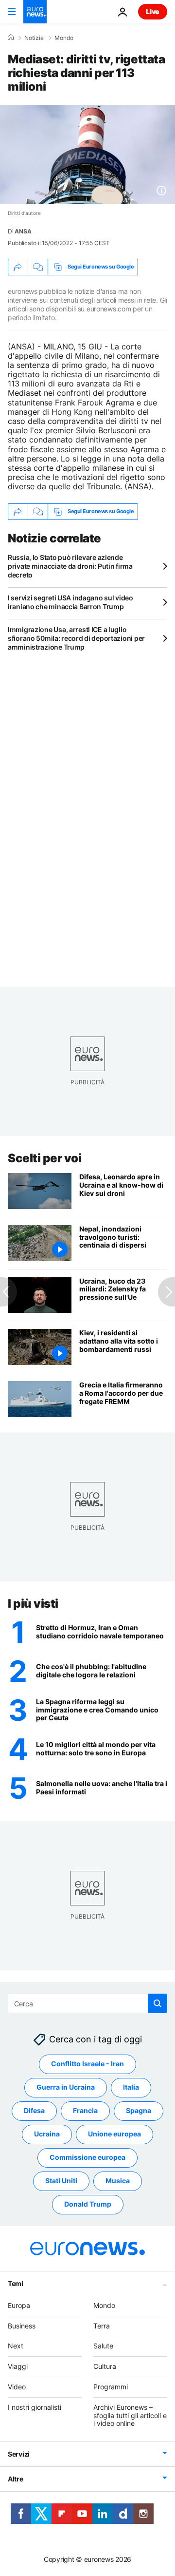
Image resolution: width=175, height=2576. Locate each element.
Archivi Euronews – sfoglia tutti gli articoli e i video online (130, 2415)
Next (16, 2346)
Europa (19, 2305)
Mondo (64, 38)
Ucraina (47, 2134)
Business (22, 2326)
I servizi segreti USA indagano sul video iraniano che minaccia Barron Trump (70, 602)
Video (17, 2387)
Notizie (34, 38)
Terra (102, 2326)
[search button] (157, 2003)
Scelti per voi (44, 1158)
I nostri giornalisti (35, 2407)
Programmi (111, 2387)
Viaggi (18, 2367)
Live (153, 11)
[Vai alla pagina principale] (35, 12)
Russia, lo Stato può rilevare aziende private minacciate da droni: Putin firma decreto (70, 566)
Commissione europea (87, 2158)
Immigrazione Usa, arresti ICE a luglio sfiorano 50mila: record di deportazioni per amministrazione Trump (76, 638)
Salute (103, 2346)
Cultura (105, 2367)
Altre (16, 2479)
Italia (131, 2087)
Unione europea (114, 2134)
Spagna (139, 2111)
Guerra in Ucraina (66, 2087)
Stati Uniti (61, 2181)
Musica (118, 2181)
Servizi (19, 2454)
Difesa (34, 2111)
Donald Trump (88, 2204)
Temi (16, 2283)
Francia (85, 2111)
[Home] (11, 38)
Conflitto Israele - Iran (87, 2064)
